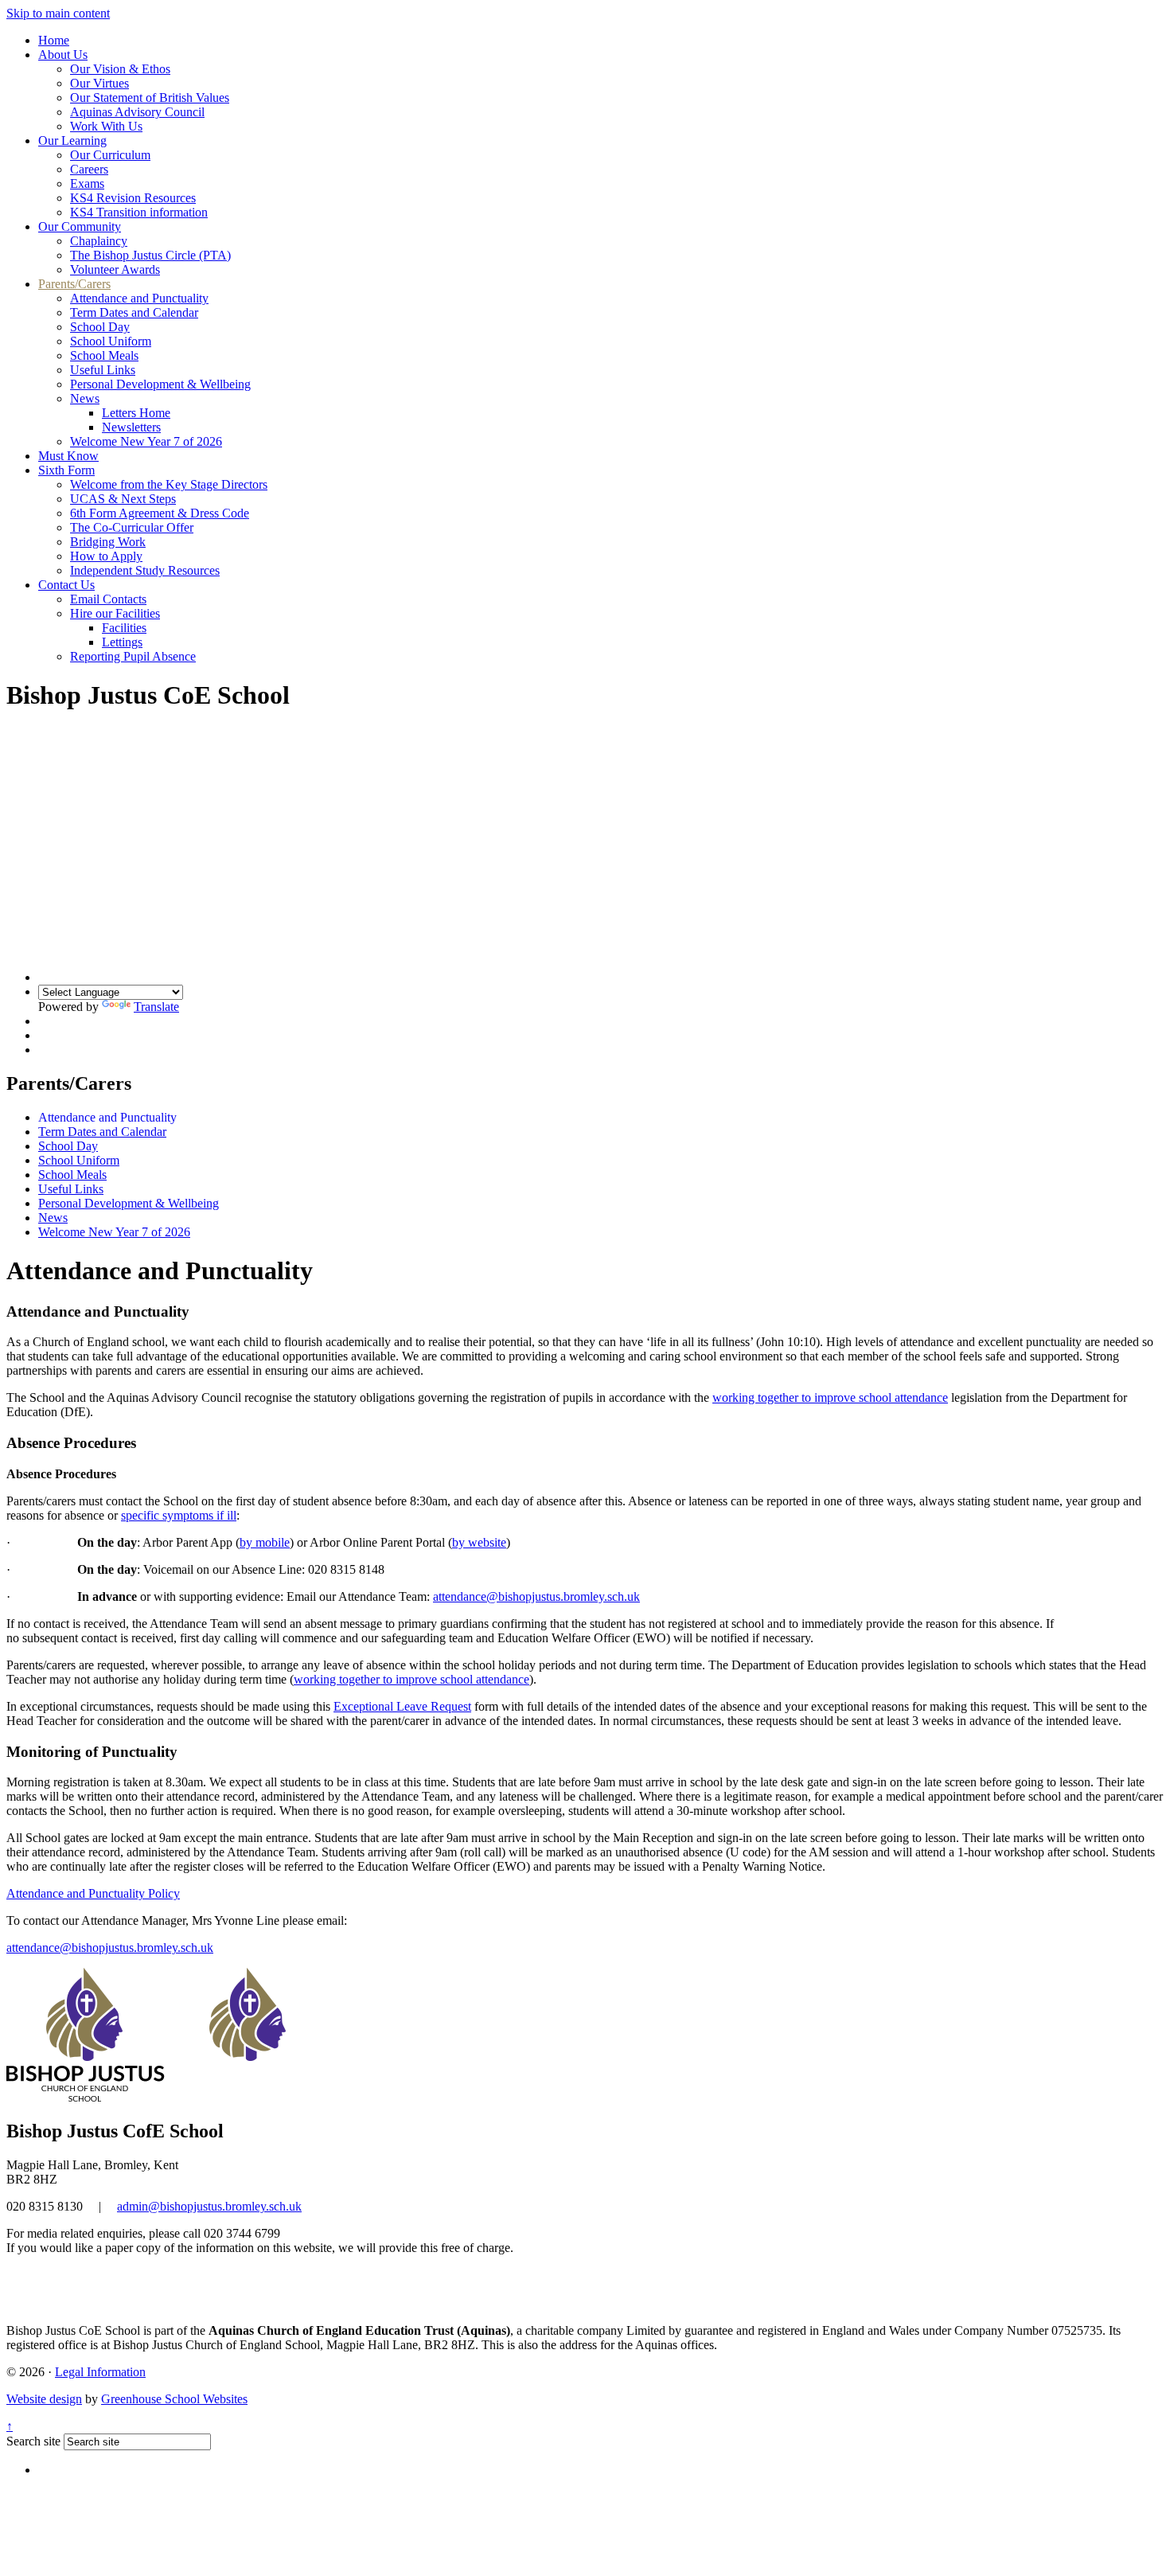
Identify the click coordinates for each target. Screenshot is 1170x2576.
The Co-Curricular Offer (132, 527)
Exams (87, 183)
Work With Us (106, 126)
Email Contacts (108, 599)
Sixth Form (66, 470)
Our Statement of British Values (150, 98)
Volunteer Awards (115, 269)
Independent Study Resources (145, 570)
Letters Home (136, 413)
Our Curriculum (110, 155)
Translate (156, 1007)
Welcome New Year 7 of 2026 (146, 441)
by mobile (265, 1542)
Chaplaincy (99, 241)
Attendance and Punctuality (139, 298)
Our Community (80, 226)
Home (54, 40)
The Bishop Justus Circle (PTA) (150, 255)
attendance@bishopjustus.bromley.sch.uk (536, 1596)
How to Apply (106, 556)
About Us (63, 55)
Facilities (124, 628)
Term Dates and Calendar (134, 312)
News (85, 398)
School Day (100, 327)
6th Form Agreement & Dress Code (160, 513)
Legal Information (100, 2372)
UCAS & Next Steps (123, 499)
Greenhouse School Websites (174, 2399)
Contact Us (66, 585)
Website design (44, 2399)
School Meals (104, 355)
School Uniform (111, 341)
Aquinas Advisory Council (137, 112)
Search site (33, 2441)
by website (479, 1542)
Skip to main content (58, 13)
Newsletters (131, 427)
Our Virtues (99, 83)
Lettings (122, 642)
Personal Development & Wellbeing (160, 384)
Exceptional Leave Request (402, 1706)
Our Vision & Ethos (120, 69)
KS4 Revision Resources (133, 198)
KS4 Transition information (139, 212)
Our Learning (72, 141)
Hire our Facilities (115, 613)
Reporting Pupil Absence (133, 656)
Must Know (68, 456)
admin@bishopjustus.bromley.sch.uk (209, 2206)
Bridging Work (108, 542)
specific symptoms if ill (179, 1515)
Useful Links (103, 370)
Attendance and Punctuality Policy (93, 1893)
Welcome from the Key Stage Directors (169, 484)
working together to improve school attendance (830, 1397)
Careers (89, 169)
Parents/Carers (74, 284)
